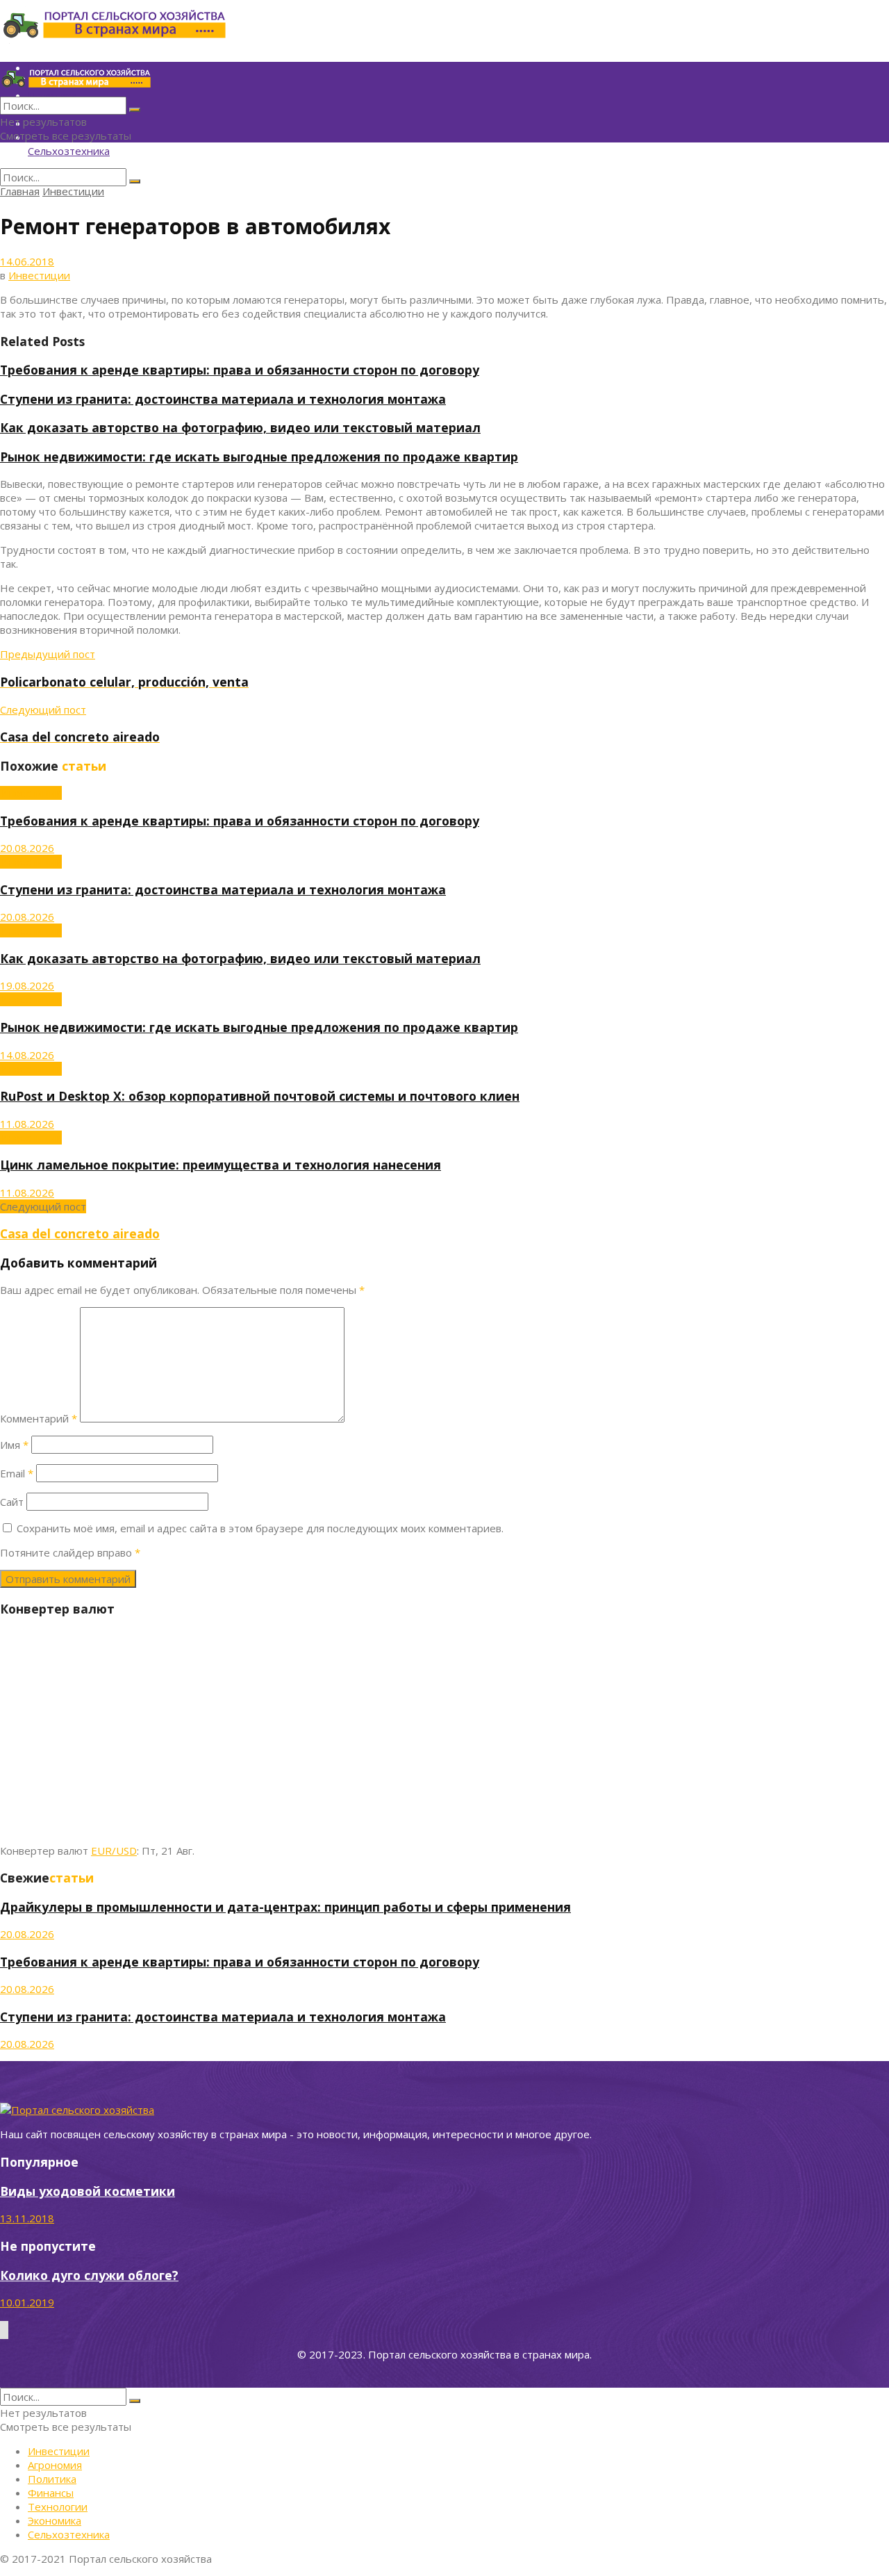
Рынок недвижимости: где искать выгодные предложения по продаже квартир (259, 457)
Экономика (55, 2520)
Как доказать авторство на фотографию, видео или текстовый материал (240, 427)
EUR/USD (114, 1851)
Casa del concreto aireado (80, 1233)
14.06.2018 (27, 261)
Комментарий (39, 1418)
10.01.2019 (27, 2302)
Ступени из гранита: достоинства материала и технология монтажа (223, 399)
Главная (20, 191)
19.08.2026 (27, 985)
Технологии (58, 2507)
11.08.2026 (27, 1124)
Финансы (51, 2493)
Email (17, 1473)
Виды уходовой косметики (88, 2191)
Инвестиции (73, 191)
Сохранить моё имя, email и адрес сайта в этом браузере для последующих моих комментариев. (260, 1528)
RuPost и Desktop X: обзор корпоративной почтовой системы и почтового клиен (260, 1096)
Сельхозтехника (69, 151)
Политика (52, 2479)
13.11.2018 (27, 2218)
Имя (14, 1445)
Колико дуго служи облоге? (89, 2275)
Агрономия (55, 2465)
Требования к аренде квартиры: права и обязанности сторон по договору (240, 370)
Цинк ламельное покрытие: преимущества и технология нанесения (221, 1165)
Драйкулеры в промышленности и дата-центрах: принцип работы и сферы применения (285, 1907)
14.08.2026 (27, 1055)
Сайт (12, 1502)
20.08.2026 (27, 848)
